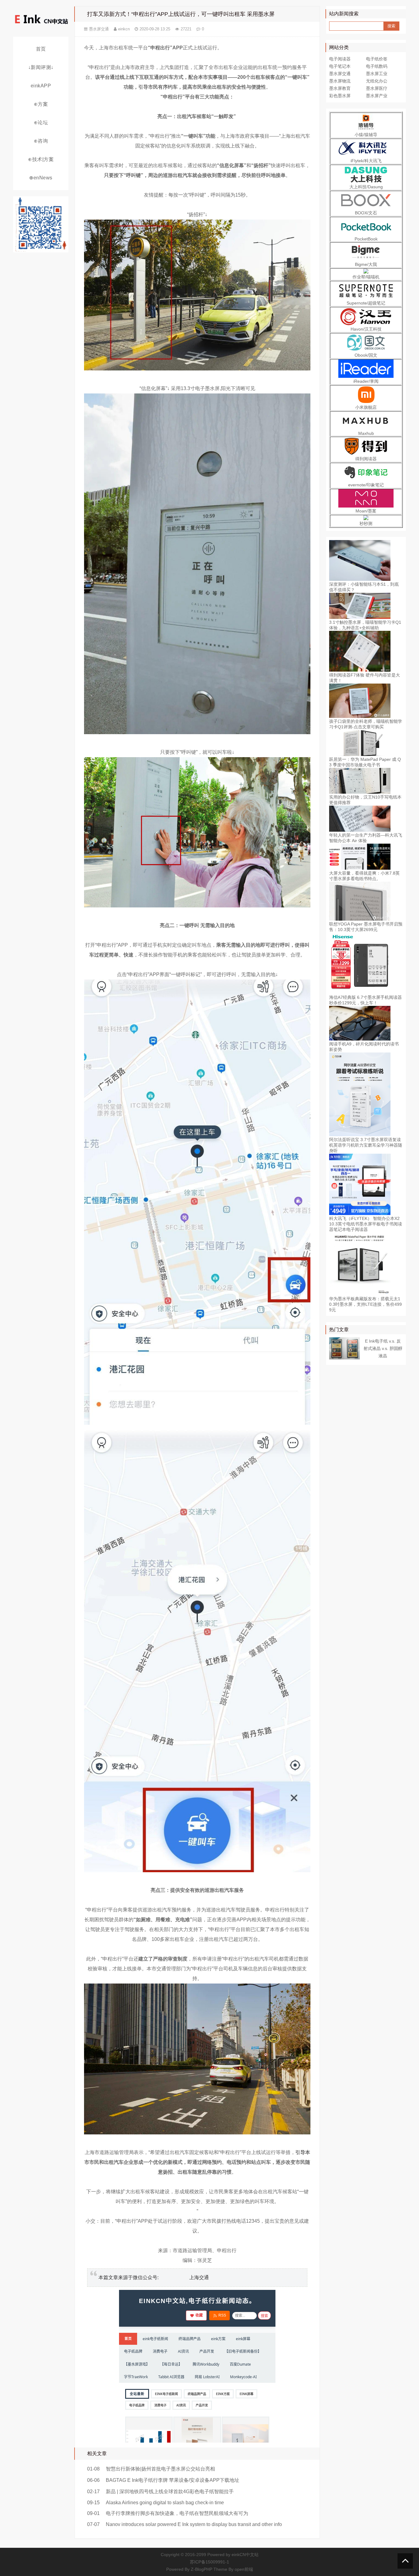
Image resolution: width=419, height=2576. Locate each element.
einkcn (124, 29)
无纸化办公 (377, 81)
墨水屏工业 (377, 74)
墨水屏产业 (377, 96)
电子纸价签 (377, 59)
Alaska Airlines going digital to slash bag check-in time (165, 2503)
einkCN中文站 (245, 2555)
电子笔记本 (340, 66)
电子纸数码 (377, 66)
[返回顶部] (405, 2561)
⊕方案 (41, 104)
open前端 (244, 2569)
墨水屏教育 (340, 88)
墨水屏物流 (340, 81)
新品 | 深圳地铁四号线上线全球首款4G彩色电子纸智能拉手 (170, 2492)
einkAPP (41, 86)
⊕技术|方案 (41, 159)
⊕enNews (41, 178)
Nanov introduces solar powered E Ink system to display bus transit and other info (194, 2524)
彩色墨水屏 (340, 96)
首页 (41, 49)
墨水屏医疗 (377, 88)
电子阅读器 (340, 59)
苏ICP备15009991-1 (209, 2562)
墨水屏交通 (99, 29)
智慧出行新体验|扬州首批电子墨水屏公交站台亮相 (160, 2469)
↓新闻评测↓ (41, 67)
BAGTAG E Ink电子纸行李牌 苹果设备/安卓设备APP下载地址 (173, 2480)
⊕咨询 (41, 141)
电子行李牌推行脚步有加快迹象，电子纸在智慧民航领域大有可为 (177, 2513)
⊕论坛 (41, 123)
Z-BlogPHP (202, 2569)
